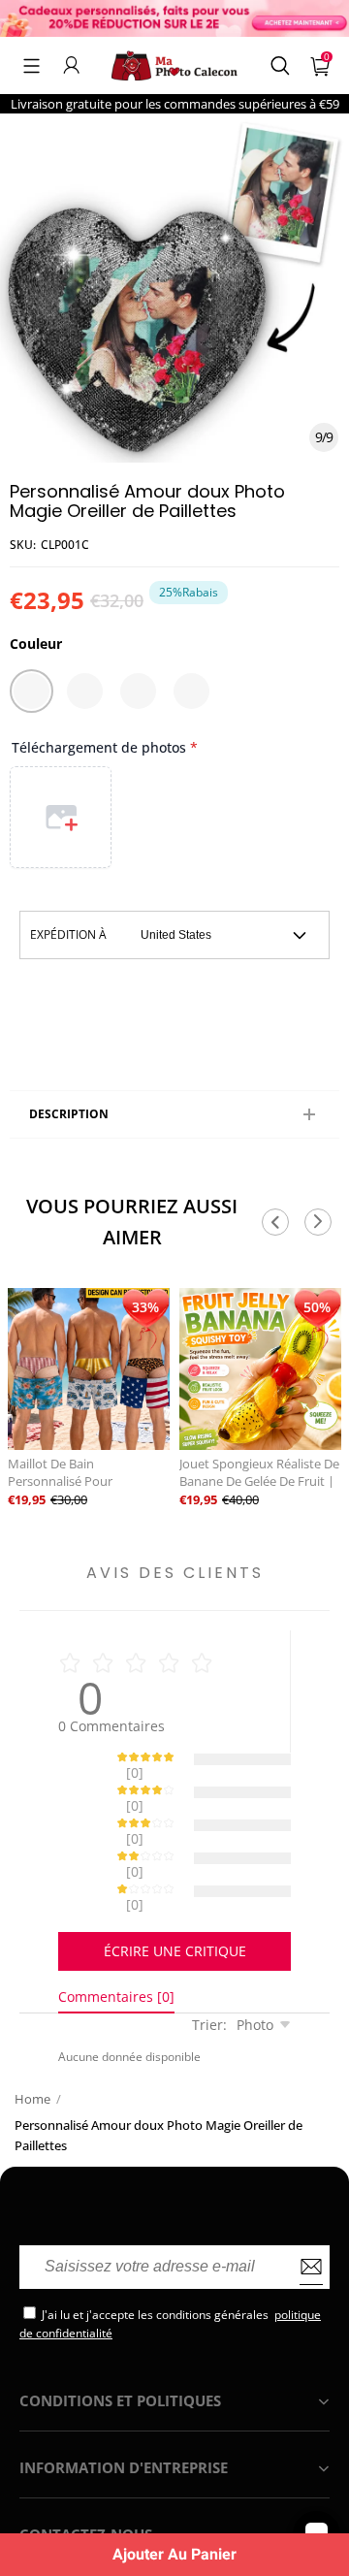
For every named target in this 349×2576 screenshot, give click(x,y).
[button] (32, 65)
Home (32, 2099)
